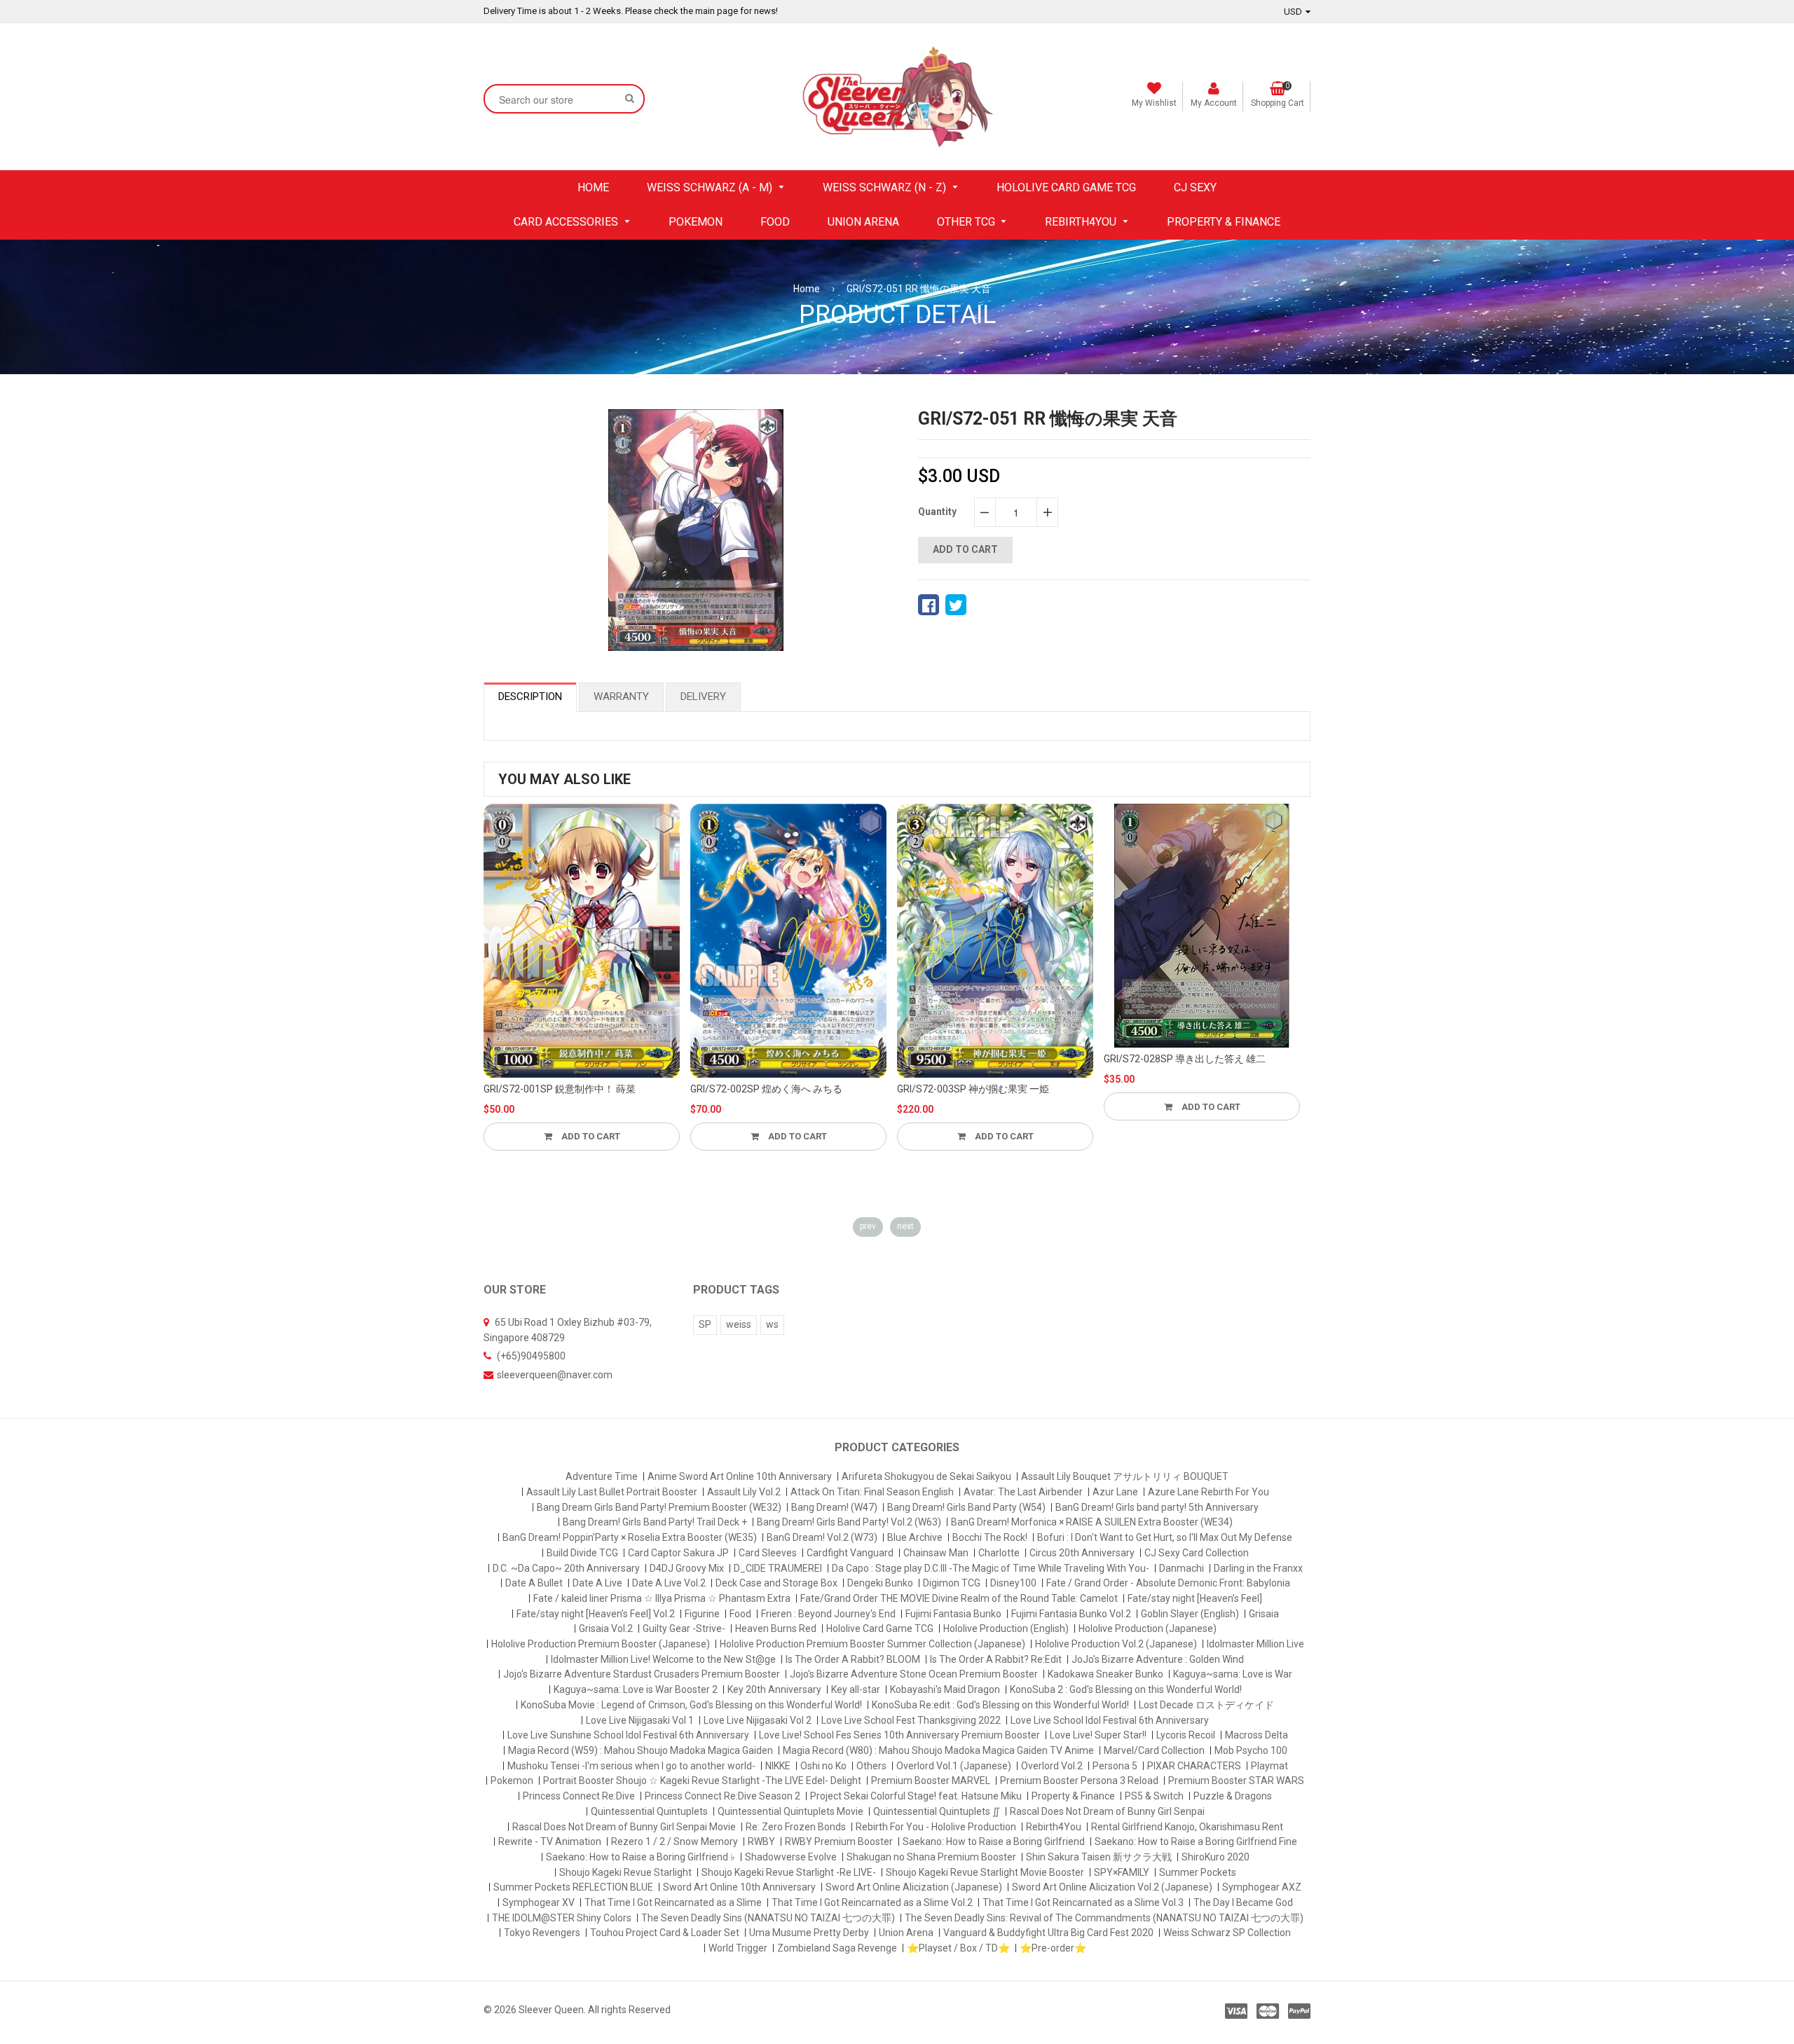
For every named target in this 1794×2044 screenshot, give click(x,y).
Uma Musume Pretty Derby (809, 1933)
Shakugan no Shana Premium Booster (931, 1857)
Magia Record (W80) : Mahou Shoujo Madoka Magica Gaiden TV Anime (938, 1750)
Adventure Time (602, 1476)
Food (740, 1614)
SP (705, 1324)
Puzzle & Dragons (1233, 1796)
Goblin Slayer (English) (1190, 1614)
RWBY (761, 1841)
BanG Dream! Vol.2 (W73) (822, 1537)
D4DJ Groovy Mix (687, 1568)
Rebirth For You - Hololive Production (936, 1827)
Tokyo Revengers (542, 1933)
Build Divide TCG (582, 1553)
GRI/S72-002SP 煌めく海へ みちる (766, 1089)
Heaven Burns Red (776, 1628)
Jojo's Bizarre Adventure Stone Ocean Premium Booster (914, 1674)
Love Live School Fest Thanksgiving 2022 (911, 1720)
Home (807, 289)
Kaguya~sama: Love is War (1233, 1674)
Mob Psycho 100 (1251, 1750)
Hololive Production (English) (1006, 1628)
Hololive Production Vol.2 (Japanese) (1116, 1644)
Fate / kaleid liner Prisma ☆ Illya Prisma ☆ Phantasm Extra (662, 1598)
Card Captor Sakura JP (678, 1553)
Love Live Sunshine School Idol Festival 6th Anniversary (628, 1735)
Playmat (1269, 1766)
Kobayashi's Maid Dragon (945, 1689)
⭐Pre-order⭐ (1053, 1948)
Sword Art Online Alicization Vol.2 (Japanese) (1112, 1887)
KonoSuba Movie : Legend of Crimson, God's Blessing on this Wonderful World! (691, 1705)
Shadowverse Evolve (791, 1857)
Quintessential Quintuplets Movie (790, 1811)
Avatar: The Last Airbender (1023, 1492)
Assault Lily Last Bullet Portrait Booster (612, 1492)
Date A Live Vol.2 (669, 1583)
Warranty (621, 697)
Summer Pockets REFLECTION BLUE (573, 1887)
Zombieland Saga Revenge (837, 1948)
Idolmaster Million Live (1255, 1644)
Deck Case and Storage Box (776, 1583)
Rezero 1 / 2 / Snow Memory (675, 1841)
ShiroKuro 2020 (1216, 1857)
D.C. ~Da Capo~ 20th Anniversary (566, 1568)
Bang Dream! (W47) (834, 1507)
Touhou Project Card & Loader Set (665, 1933)
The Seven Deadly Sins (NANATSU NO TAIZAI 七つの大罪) (768, 1918)
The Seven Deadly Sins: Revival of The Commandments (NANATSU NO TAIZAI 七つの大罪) (1104, 1918)
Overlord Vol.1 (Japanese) (954, 1766)
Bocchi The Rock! (990, 1537)
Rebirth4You (1054, 1827)
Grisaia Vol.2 (606, 1628)
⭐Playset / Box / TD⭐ (958, 1948)
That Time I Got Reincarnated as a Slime (673, 1902)
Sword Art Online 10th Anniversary (739, 1887)
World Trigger (738, 1948)
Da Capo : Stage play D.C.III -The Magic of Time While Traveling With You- (991, 1568)
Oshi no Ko (823, 1766)
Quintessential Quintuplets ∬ (937, 1811)
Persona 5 (1115, 1766)
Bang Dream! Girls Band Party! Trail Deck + (655, 1522)
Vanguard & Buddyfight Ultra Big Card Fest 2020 (1048, 1933)
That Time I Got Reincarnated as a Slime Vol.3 (1083, 1902)
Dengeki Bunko (880, 1583)
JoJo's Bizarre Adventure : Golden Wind (1158, 1659)
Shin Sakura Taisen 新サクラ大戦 (1099, 1857)
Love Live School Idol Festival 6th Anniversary (1110, 1720)
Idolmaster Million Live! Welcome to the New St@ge (663, 1659)
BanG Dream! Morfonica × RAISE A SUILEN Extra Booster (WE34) (1092, 1522)
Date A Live (597, 1583)
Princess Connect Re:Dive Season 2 (723, 1796)
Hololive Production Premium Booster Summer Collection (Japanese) (872, 1644)
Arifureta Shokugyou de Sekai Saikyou (926, 1476)
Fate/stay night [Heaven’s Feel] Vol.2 (596, 1614)
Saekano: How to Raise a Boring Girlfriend (994, 1841)
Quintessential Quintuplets (649, 1811)
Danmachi (1182, 1568)
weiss (739, 1324)
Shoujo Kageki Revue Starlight (625, 1872)
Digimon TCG (952, 1583)
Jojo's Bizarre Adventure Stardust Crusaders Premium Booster (642, 1674)
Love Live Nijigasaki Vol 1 (640, 1720)
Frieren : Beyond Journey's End (828, 1614)
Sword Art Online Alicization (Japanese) (914, 1887)
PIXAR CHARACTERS (1194, 1766)
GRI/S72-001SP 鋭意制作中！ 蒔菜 (560, 1089)
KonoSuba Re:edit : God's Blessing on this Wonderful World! (1000, 1705)
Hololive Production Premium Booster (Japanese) (601, 1644)
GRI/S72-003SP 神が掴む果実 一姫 (973, 1089)
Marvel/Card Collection (1154, 1750)
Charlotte (999, 1553)
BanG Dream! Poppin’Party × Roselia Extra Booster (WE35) (630, 1537)
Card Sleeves (768, 1553)
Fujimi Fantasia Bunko (953, 1614)
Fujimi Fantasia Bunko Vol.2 (1071, 1614)
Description (530, 697)
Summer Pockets (1198, 1872)
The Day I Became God (1243, 1902)
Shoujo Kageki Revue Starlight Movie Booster (985, 1872)
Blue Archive (915, 1537)
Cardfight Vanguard (850, 1553)
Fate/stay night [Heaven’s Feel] (1195, 1598)
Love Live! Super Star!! (1098, 1735)
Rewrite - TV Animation (550, 1841)
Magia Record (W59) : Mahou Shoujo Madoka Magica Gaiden (641, 1750)
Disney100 (1013, 1583)
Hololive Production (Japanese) (1148, 1628)
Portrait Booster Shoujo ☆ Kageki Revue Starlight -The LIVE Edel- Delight (702, 1781)
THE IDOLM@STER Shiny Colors (562, 1918)
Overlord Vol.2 (1052, 1766)
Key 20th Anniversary (774, 1689)
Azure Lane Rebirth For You (1208, 1492)
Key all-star (856, 1689)
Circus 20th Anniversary (1082, 1553)
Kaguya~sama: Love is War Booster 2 (636, 1689)
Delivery (703, 697)
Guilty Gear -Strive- (684, 1628)
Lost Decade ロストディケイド (1206, 1705)
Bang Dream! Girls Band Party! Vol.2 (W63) (849, 1522)
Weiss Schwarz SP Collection (1227, 1933)
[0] (929, 605)
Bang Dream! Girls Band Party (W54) (966, 1507)
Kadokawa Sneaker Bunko (1105, 1674)
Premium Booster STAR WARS (1236, 1781)
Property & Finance (1073, 1796)
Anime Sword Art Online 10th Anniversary (740, 1476)
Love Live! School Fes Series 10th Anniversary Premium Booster (899, 1735)
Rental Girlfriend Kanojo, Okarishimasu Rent (1187, 1827)
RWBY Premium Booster (839, 1841)
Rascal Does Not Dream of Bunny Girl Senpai (1107, 1811)
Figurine (702, 1614)
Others (871, 1766)
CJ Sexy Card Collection (1197, 1553)
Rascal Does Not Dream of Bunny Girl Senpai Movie (624, 1827)
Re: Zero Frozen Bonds (796, 1827)
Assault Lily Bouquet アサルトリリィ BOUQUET (1125, 1476)
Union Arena (906, 1933)
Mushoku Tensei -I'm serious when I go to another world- (631, 1766)
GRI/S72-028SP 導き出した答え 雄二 (1185, 1059)
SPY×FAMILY (1122, 1872)
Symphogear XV (539, 1902)
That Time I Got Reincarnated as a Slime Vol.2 (872, 1902)
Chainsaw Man (936, 1553)
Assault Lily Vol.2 (744, 1492)
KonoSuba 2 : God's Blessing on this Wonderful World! (1126, 1689)
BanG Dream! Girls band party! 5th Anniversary (1157, 1507)
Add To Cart (590, 1136)
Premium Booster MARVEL (931, 1781)
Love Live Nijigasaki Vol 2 (758, 1720)
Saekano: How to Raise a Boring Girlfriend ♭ (641, 1857)
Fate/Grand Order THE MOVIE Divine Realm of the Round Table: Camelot (959, 1598)
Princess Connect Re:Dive (579, 1796)
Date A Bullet (534, 1583)
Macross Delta (1257, 1735)
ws (772, 1324)
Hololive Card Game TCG (880, 1628)
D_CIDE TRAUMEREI (778, 1568)
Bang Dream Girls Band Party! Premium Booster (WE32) (659, 1507)
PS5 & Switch (1154, 1796)
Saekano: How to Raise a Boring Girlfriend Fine (1196, 1841)
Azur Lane (1115, 1492)
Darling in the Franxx (1258, 1568)
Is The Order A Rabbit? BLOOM (853, 1659)
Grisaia (1264, 1614)
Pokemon (512, 1781)
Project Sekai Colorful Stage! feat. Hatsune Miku (916, 1796)
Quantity (937, 512)
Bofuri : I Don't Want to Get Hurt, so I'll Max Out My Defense (1165, 1537)
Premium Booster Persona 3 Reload (1079, 1781)
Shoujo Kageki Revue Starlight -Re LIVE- (789, 1872)
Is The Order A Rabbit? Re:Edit (996, 1659)
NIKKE (778, 1766)
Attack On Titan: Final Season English (872, 1492)
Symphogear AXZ (1262, 1887)
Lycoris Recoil (1186, 1735)
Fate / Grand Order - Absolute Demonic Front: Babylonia (1168, 1583)
